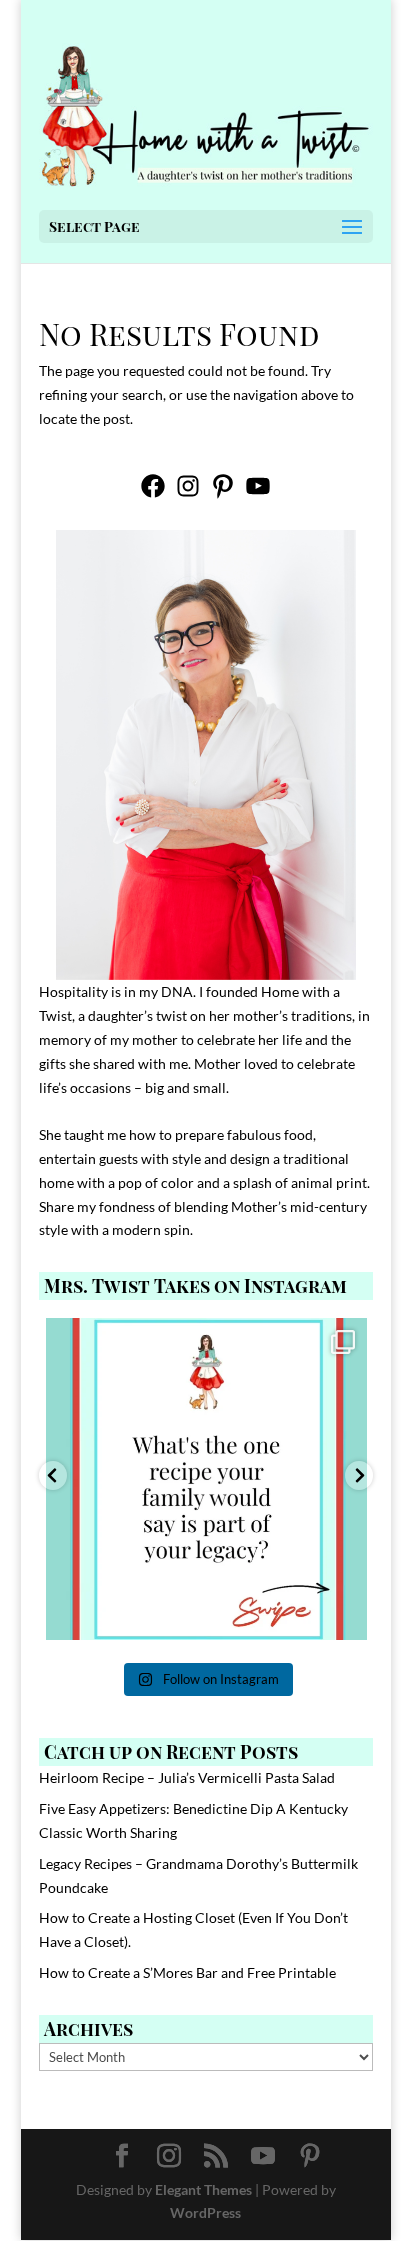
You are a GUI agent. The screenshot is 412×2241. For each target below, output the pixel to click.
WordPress (205, 2212)
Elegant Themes (203, 2189)
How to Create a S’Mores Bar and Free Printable (187, 1972)
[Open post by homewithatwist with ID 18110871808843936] (207, 1479)
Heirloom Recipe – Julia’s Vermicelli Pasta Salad (187, 1777)
